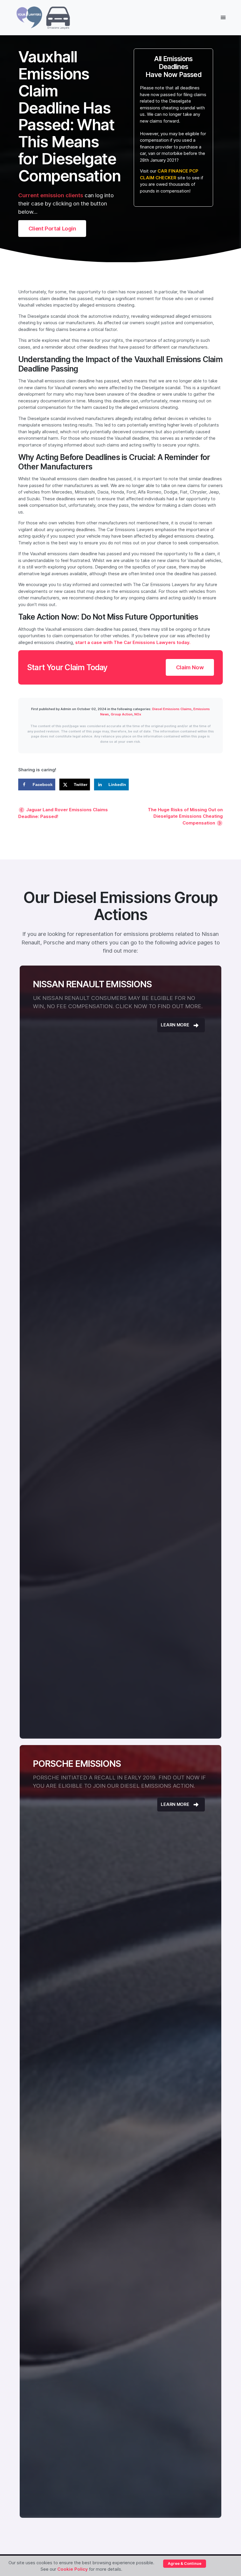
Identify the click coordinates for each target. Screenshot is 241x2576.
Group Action (122, 714)
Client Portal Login (52, 228)
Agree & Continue (185, 2563)
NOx (138, 714)
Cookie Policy (73, 2569)
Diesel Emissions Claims (172, 709)
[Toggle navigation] (223, 17)
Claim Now (190, 667)
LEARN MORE (175, 1025)
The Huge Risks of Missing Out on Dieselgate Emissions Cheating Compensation (185, 816)
